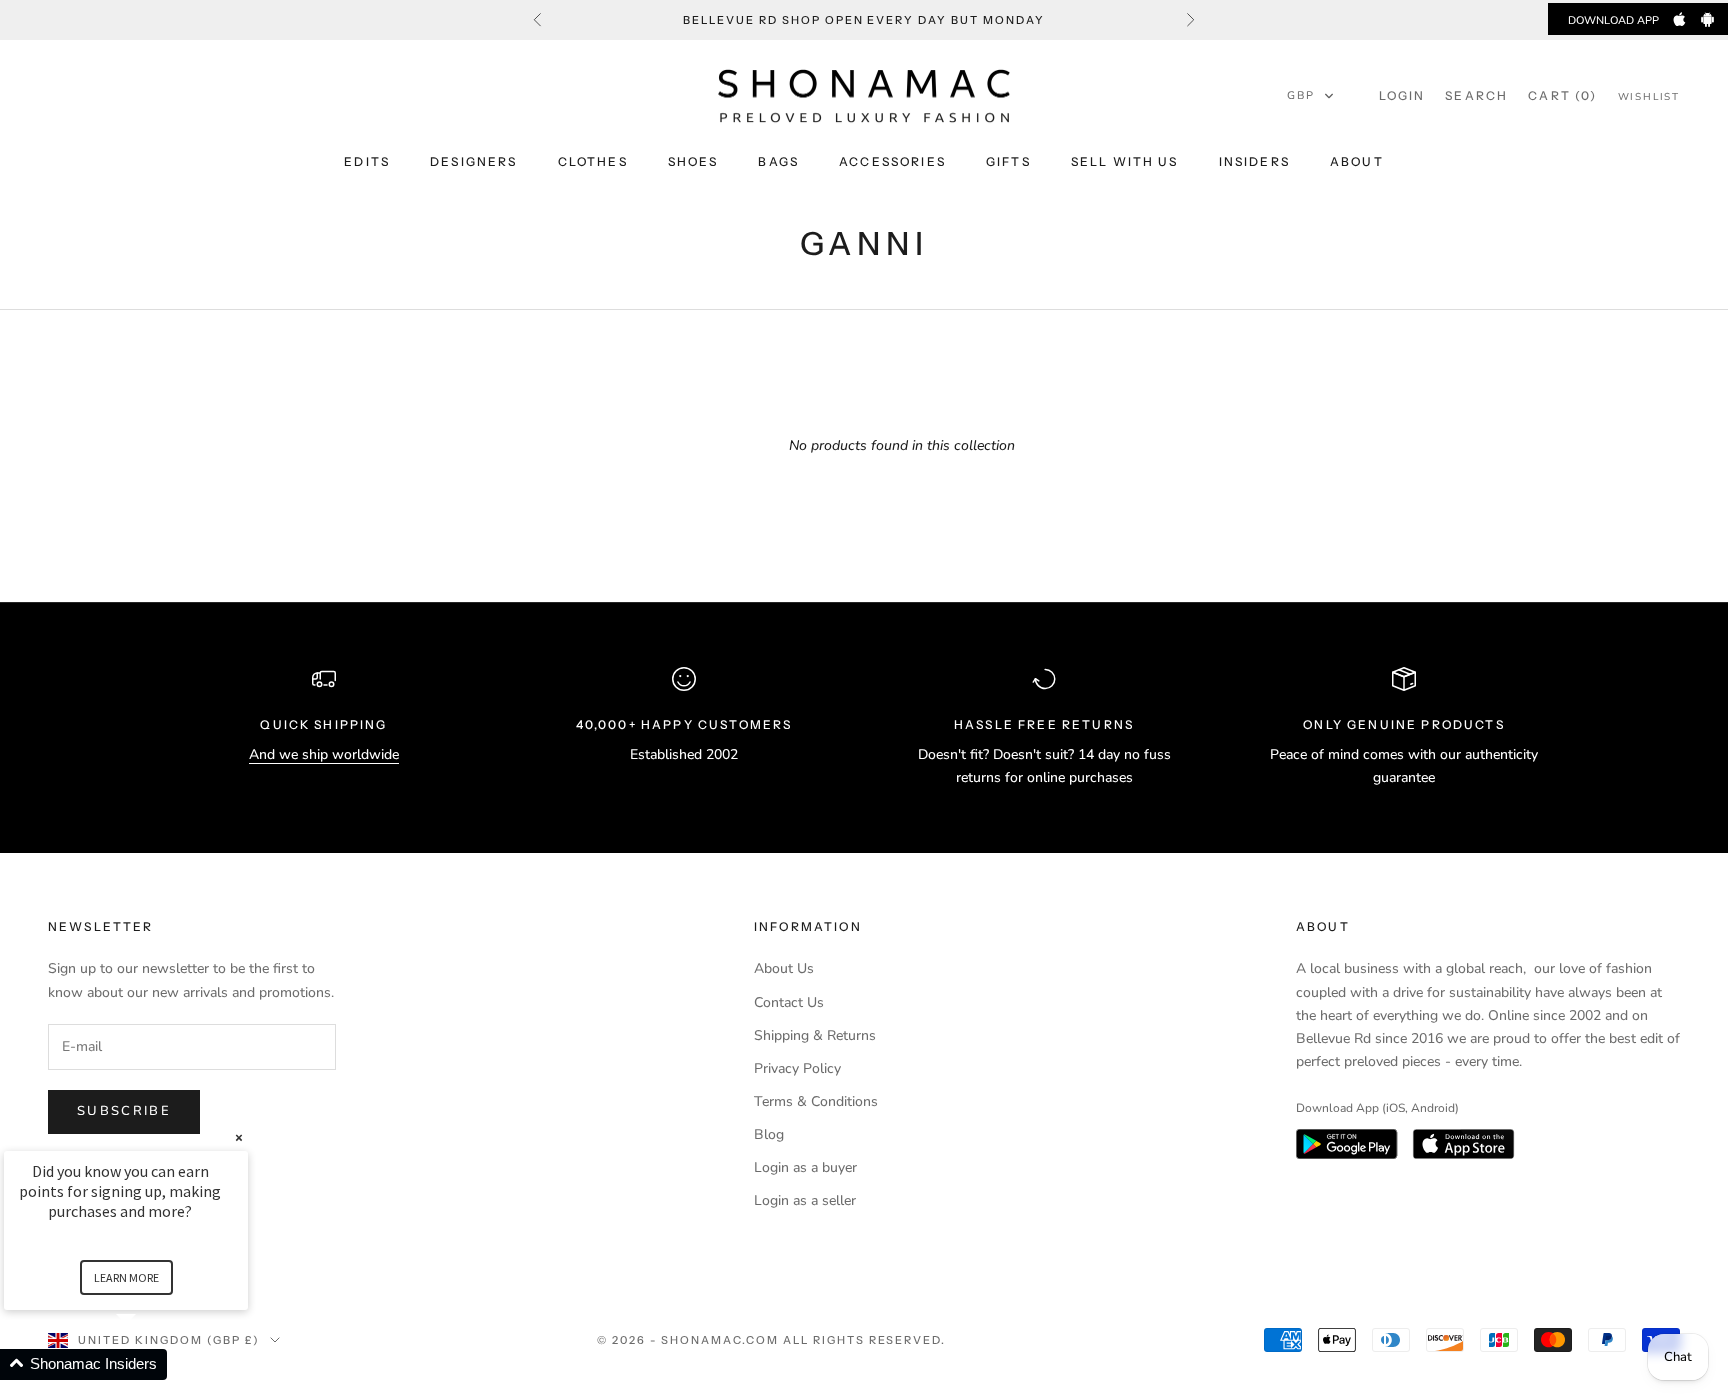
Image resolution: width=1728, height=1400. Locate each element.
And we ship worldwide (324, 754)
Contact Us (789, 1002)
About (1357, 161)
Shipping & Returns (815, 1035)
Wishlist (1649, 97)
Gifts (1008, 161)
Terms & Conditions (816, 1101)
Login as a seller (805, 1200)
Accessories (892, 161)
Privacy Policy (797, 1068)
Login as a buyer (805, 1167)
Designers (473, 161)
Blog (769, 1134)
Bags (778, 161)
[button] (1311, 96)
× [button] (239, 1137)
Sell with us (1125, 161)
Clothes (593, 161)
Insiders (1254, 161)
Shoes (693, 161)
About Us (784, 968)
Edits (367, 161)
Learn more (126, 1277)
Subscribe (124, 1111)
